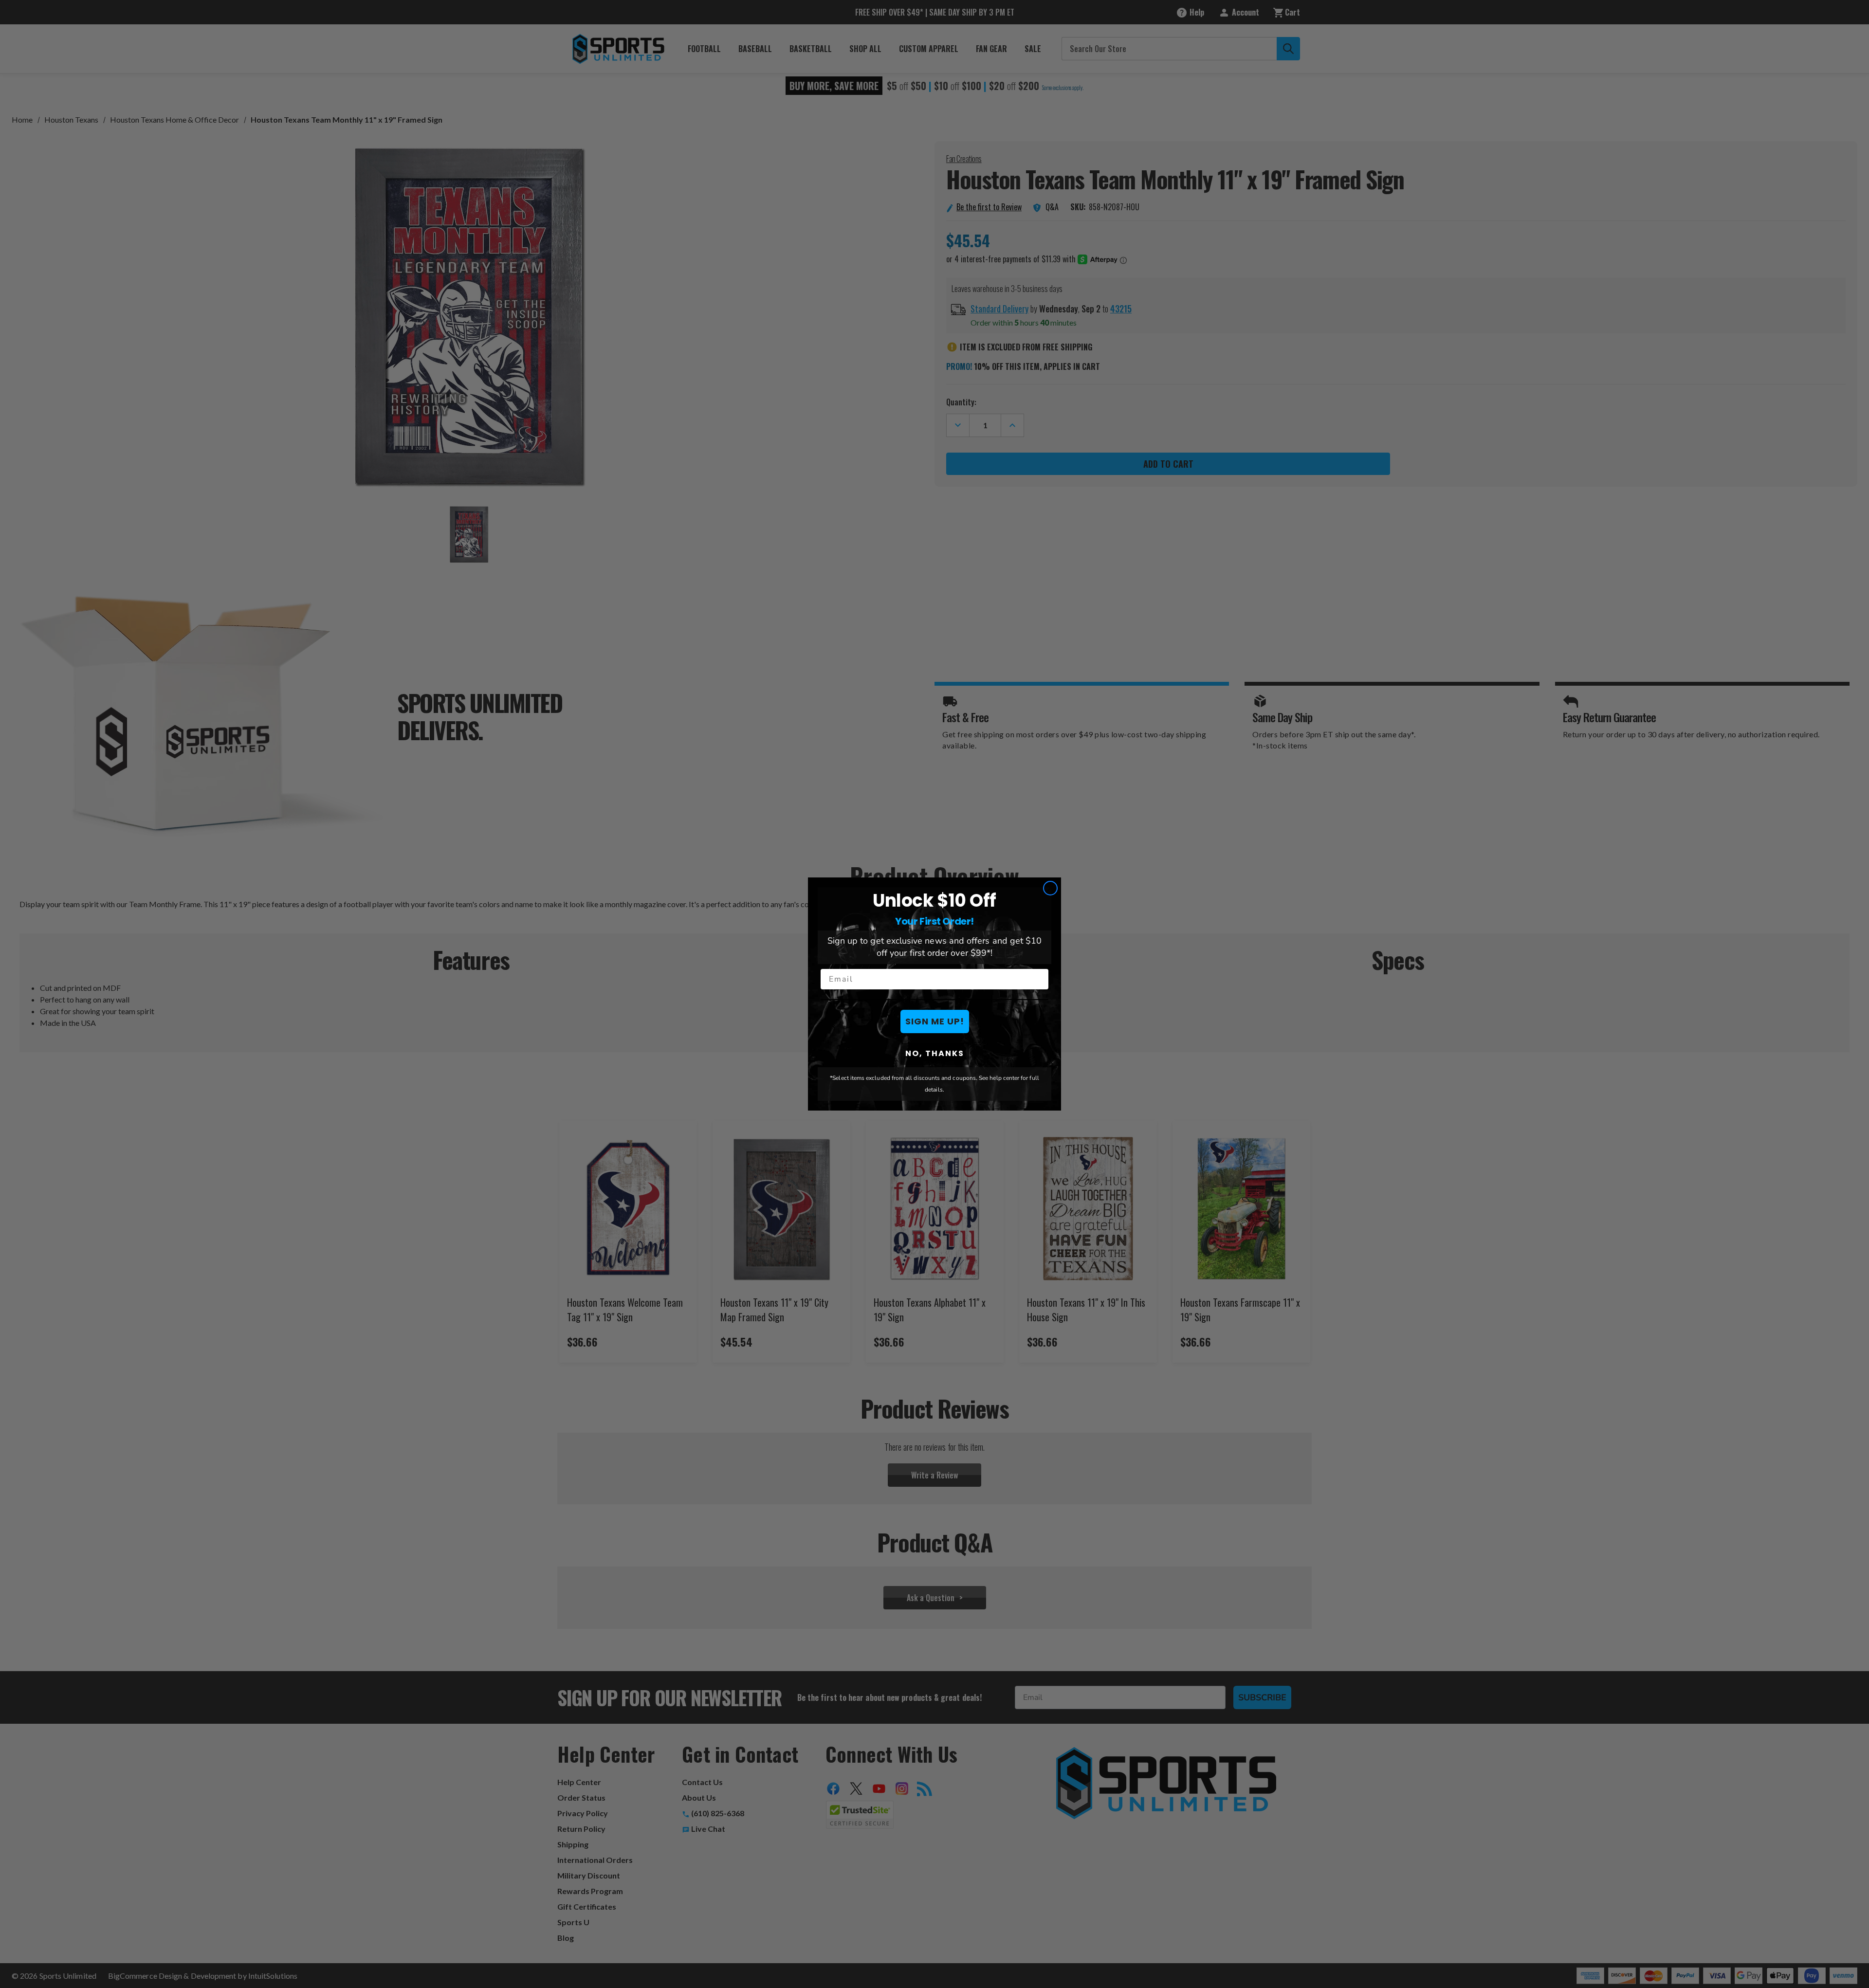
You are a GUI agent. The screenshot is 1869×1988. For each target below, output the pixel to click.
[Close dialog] (1050, 888)
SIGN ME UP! (935, 1021)
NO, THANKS (935, 1053)
